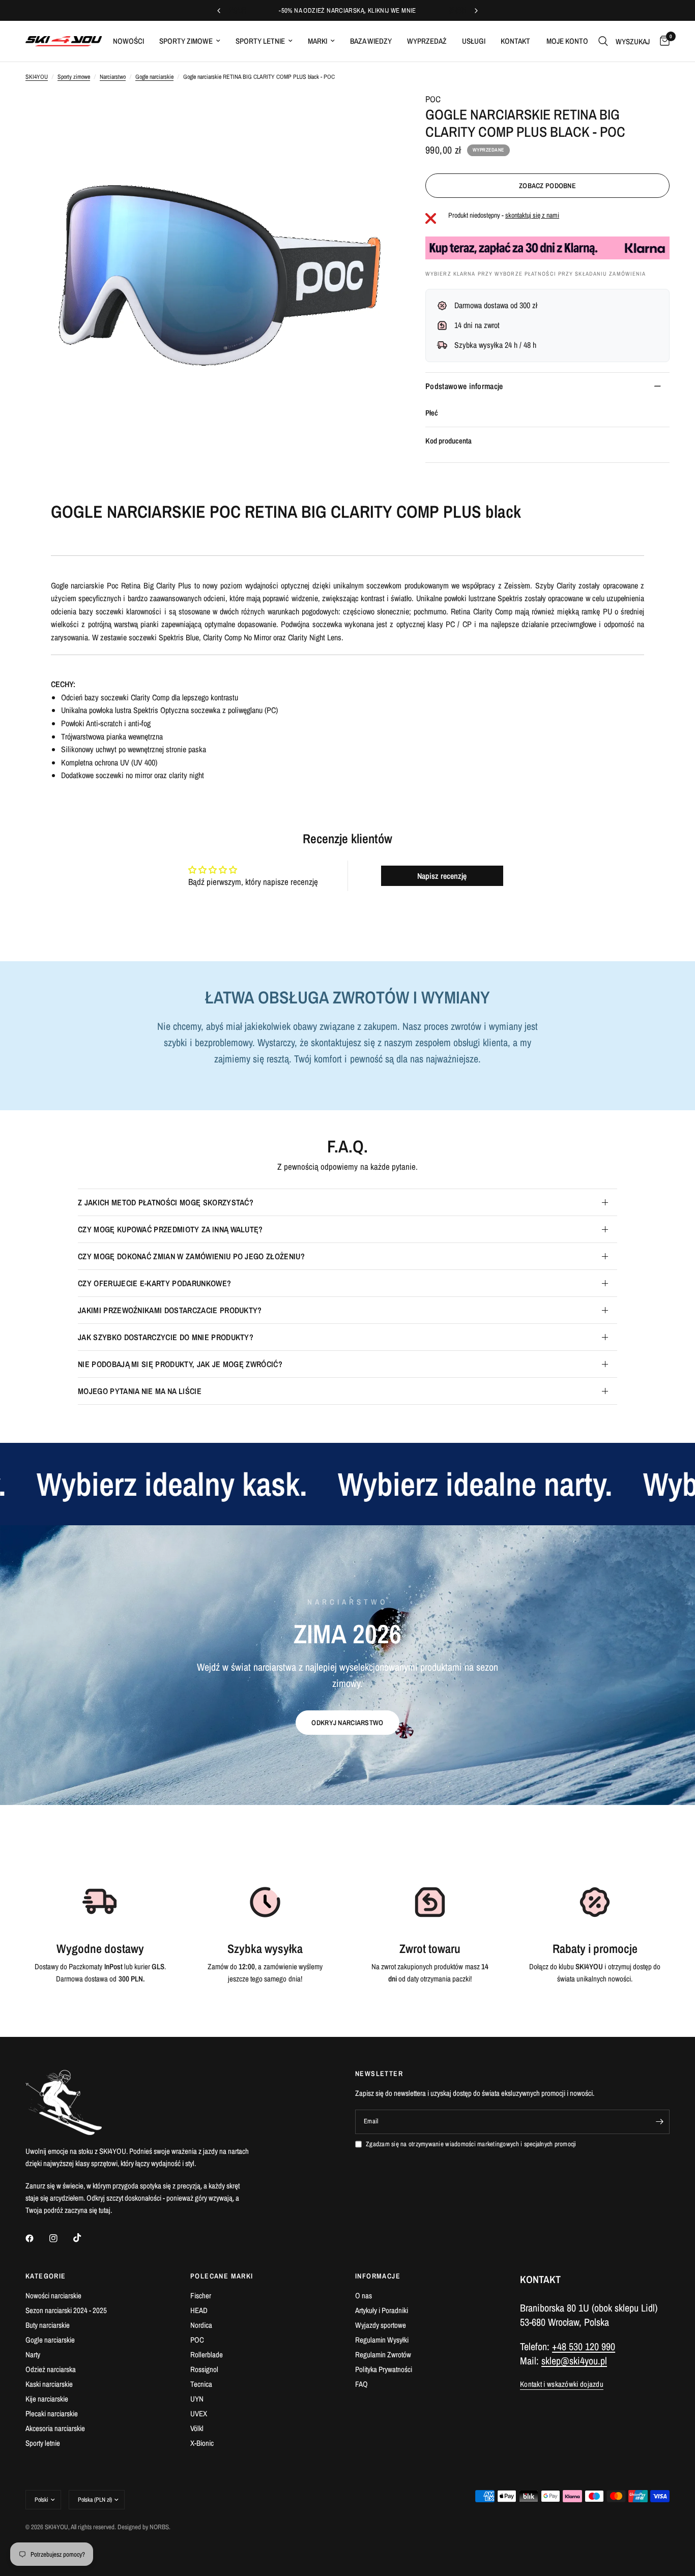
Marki (317, 41)
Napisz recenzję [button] (442, 876)
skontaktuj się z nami (532, 215)
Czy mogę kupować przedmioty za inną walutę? (170, 1229)
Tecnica (201, 2384)
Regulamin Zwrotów (383, 2355)
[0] (662, 41)
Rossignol (204, 2369)
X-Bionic (202, 2443)
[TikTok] (84, 2238)
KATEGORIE (46, 2276)
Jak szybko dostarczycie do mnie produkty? (166, 1337)
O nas (364, 2296)
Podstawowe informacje (464, 386)
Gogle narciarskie (154, 77)
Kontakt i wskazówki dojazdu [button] (562, 2384)
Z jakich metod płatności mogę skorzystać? (166, 1202)
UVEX (199, 2414)
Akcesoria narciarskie (55, 2428)
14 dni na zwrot (477, 325)
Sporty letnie (260, 41)
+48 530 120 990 (584, 2346)
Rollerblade (207, 2355)
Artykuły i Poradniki (382, 2310)
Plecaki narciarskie (52, 2414)
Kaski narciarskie (49, 2384)
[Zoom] (373, 113)
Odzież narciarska (51, 2369)
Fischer (201, 2296)
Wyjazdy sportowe (381, 2325)
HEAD (199, 2310)
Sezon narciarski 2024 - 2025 (66, 2310)
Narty (33, 2355)
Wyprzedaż (427, 41)
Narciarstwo (113, 77)
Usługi (474, 41)
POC (433, 99)
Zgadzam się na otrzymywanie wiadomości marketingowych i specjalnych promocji (471, 2144)
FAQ (361, 2384)
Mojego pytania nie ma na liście (140, 1391)
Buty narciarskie (48, 2325)
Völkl (197, 2428)
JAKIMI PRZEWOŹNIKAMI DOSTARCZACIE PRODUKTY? (170, 1310)
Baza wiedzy (371, 41)
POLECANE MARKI (222, 2276)
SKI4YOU (37, 77)
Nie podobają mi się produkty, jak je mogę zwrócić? (180, 1364)
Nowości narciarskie (53, 2296)
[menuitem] (128, 41)
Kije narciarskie (47, 2399)
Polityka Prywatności (384, 2369)
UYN (197, 2399)
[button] (347, 1723)
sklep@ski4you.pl (574, 2361)
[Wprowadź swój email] (659, 2122)
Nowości (128, 41)
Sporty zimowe (186, 41)
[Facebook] (37, 2238)
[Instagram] (61, 2238)
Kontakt (515, 41)
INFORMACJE (378, 2276)
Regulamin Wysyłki (382, 2340)
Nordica (201, 2325)
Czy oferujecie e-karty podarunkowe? (154, 1283)
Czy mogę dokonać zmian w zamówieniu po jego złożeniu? (191, 1256)
